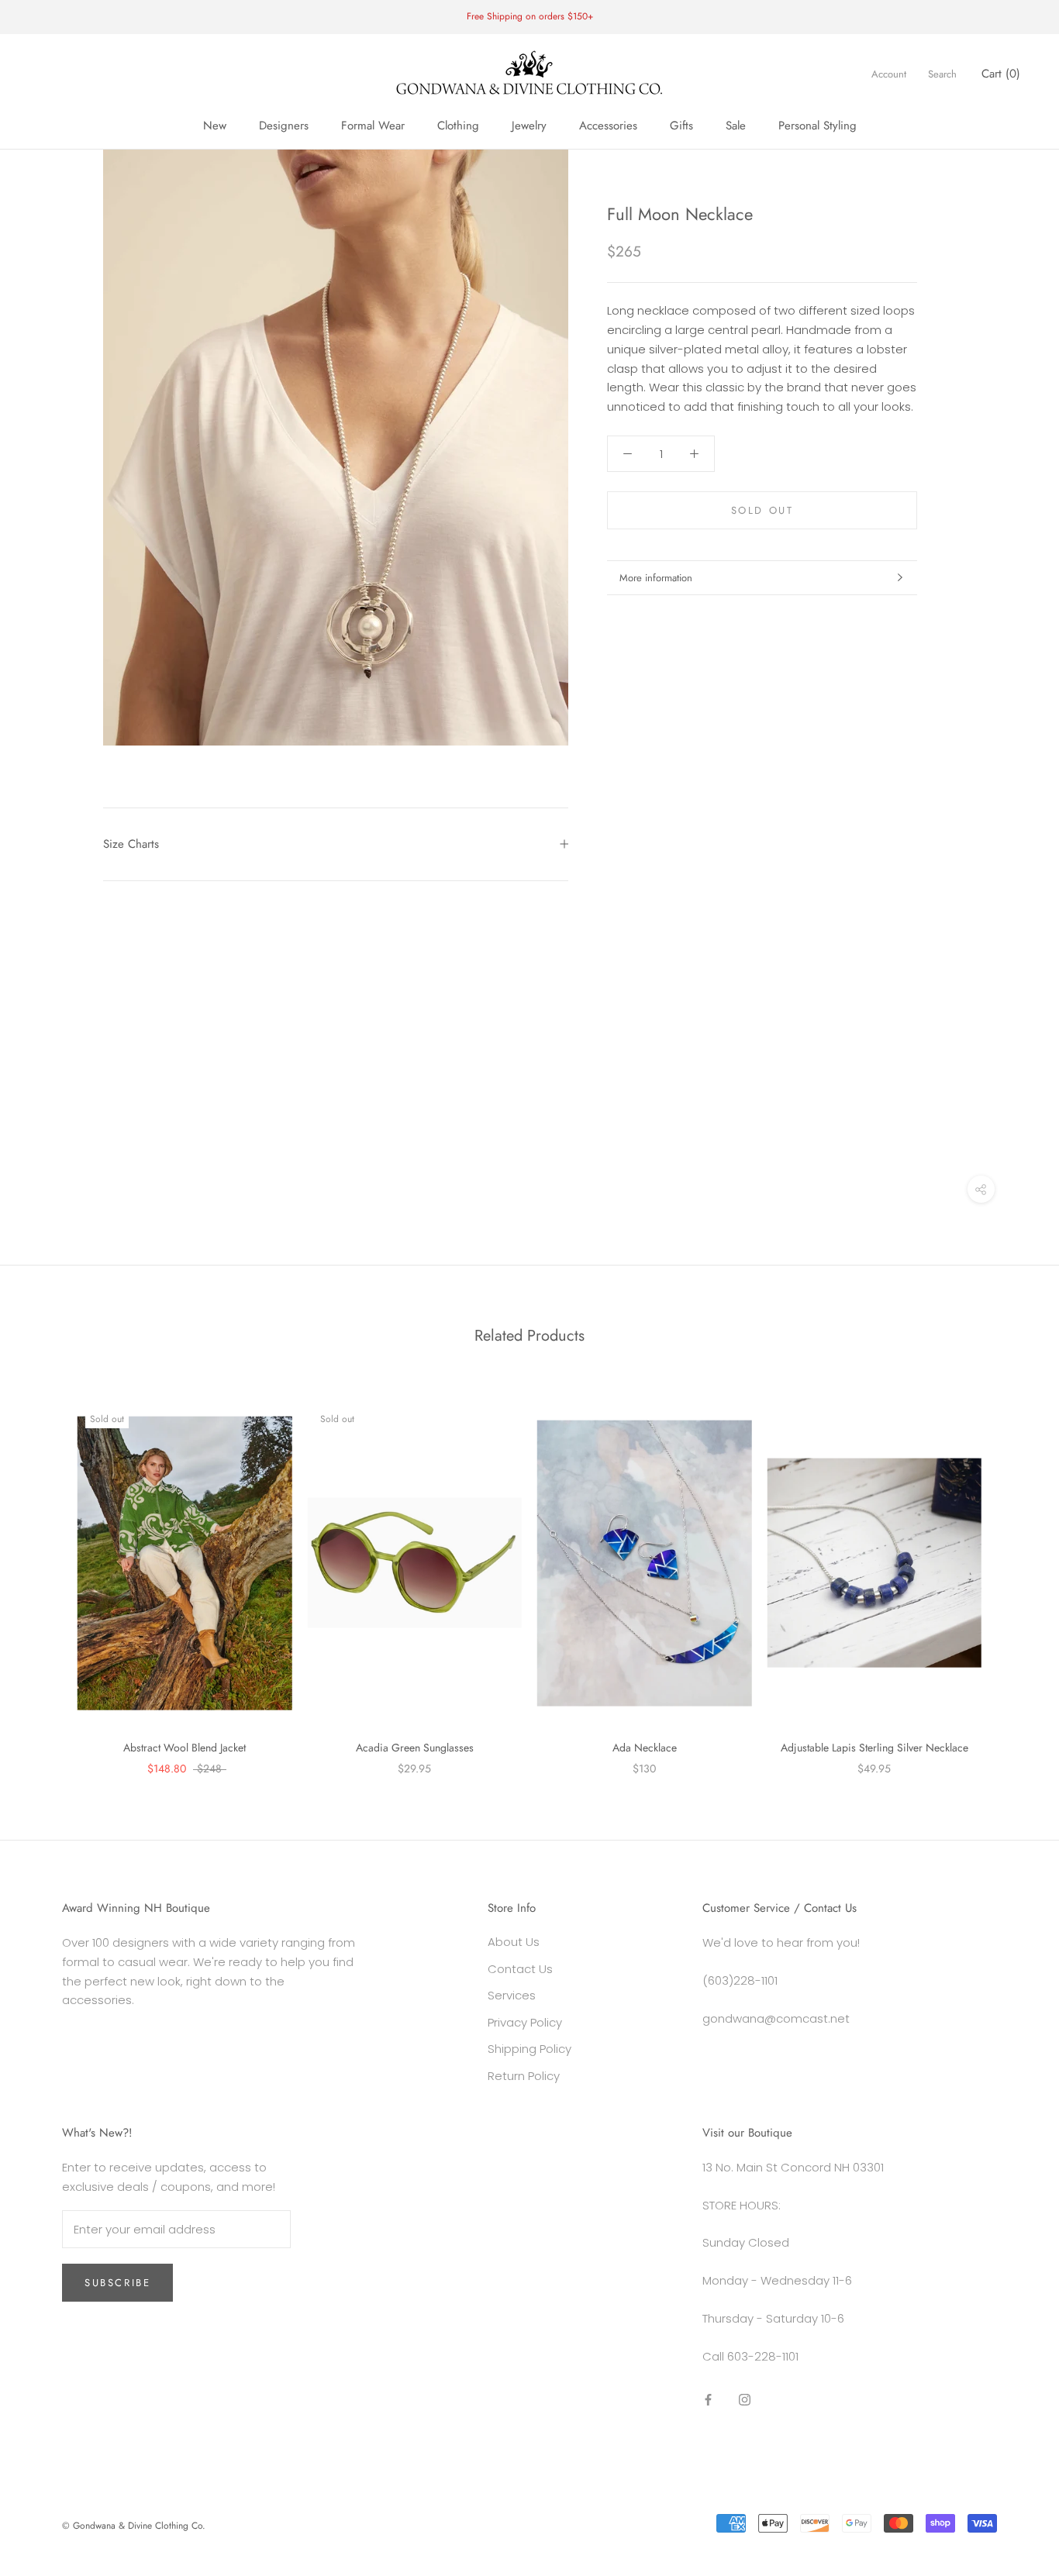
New (215, 126)
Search (942, 74)
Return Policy (524, 2076)
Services (512, 1995)
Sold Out (762, 510)
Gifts (681, 126)
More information (656, 578)
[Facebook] (708, 2399)
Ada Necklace (645, 1748)
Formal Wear (373, 126)
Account (889, 74)
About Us (514, 1942)
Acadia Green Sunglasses (415, 1748)
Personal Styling (818, 126)
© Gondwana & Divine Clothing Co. (134, 2526)
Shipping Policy (529, 2049)
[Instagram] (745, 2399)
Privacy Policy (525, 2022)
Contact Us (520, 1969)
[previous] (48, 1573)
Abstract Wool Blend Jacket (185, 1748)
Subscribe (117, 2283)
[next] (1011, 1573)
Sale (736, 126)
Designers (284, 126)
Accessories (608, 126)
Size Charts (131, 844)
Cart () (1001, 74)
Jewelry (529, 126)
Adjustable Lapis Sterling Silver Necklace (874, 1748)
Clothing (458, 126)
